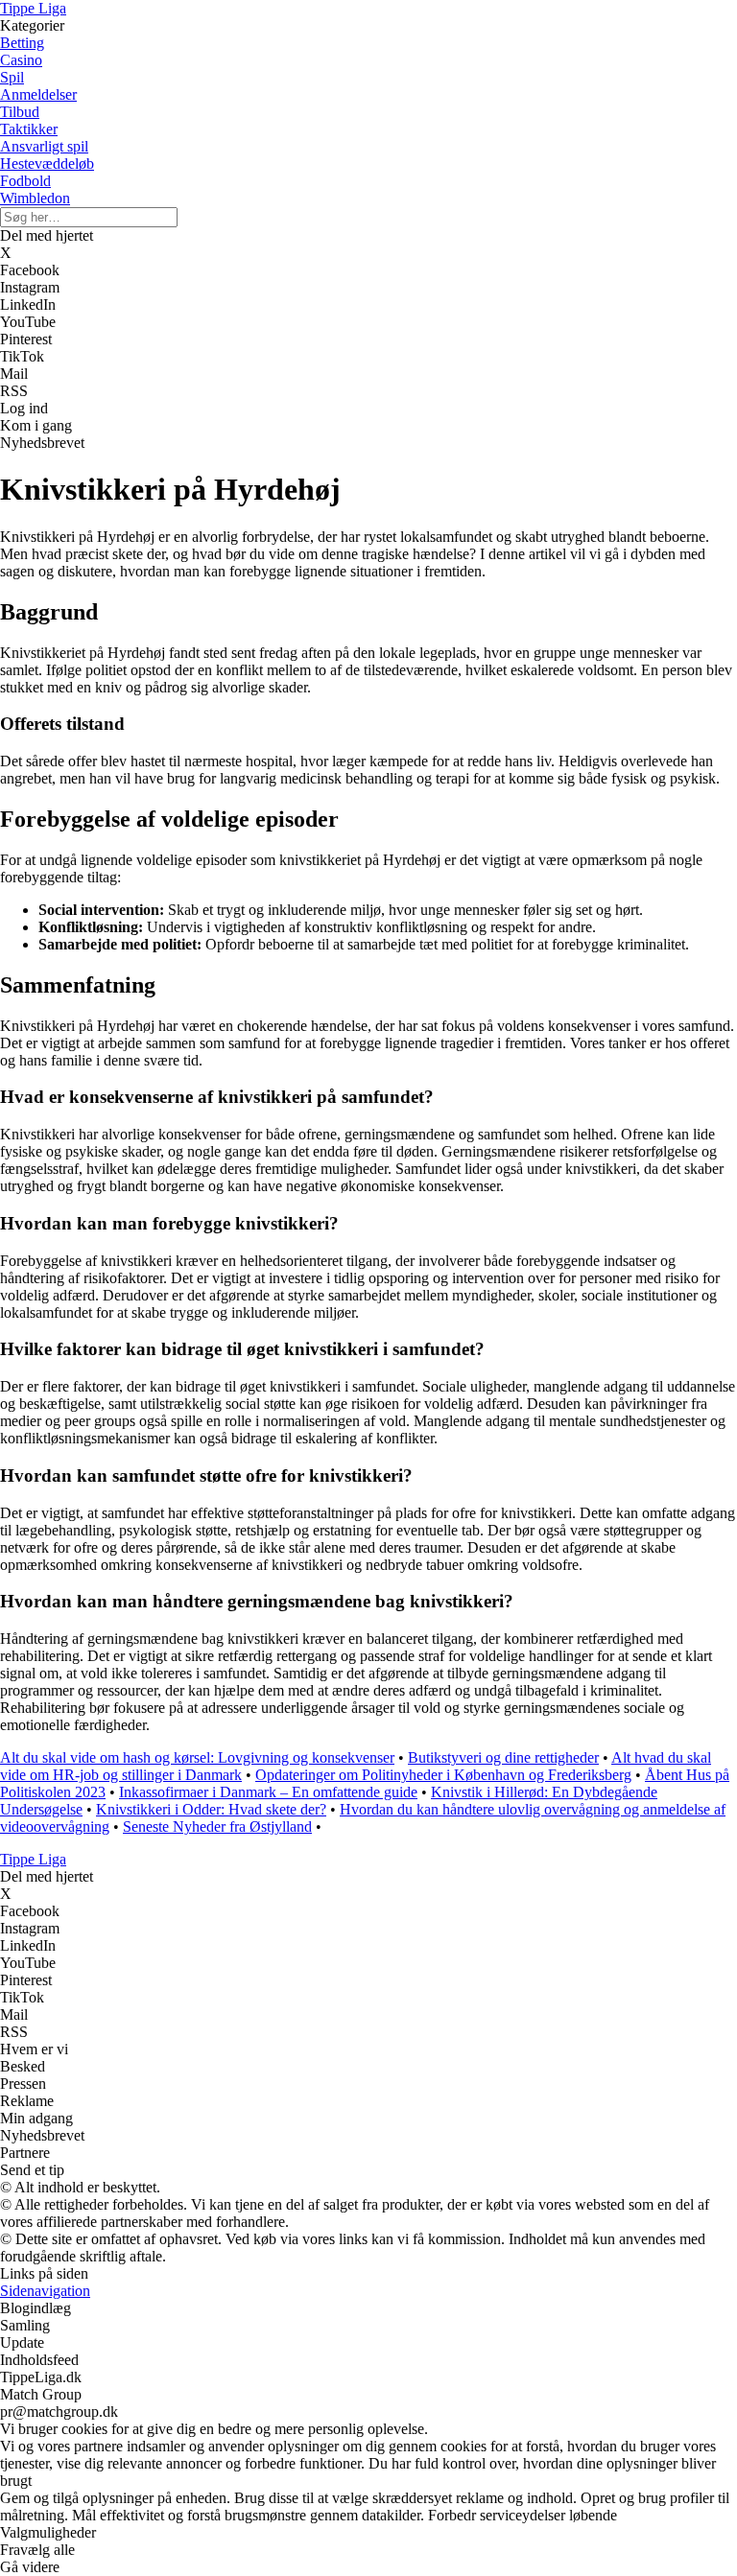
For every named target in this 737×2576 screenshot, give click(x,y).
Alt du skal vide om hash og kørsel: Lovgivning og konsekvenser (197, 1757)
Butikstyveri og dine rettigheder (503, 1757)
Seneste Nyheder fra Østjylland (217, 1827)
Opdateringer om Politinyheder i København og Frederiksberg (443, 1775)
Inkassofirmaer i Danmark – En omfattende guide (268, 1792)
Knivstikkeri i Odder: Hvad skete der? (211, 1809)
